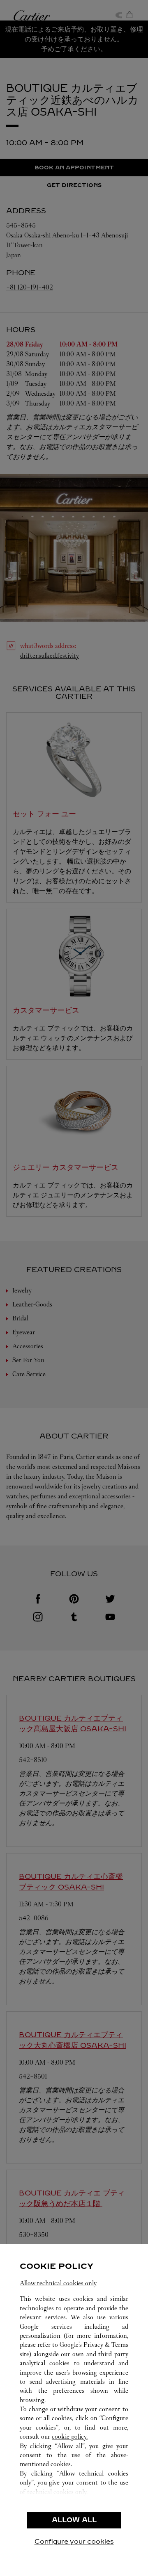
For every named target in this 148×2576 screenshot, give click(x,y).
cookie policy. (70, 2436)
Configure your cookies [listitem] (74, 2541)
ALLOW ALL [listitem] (74, 2520)
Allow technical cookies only (58, 2283)
